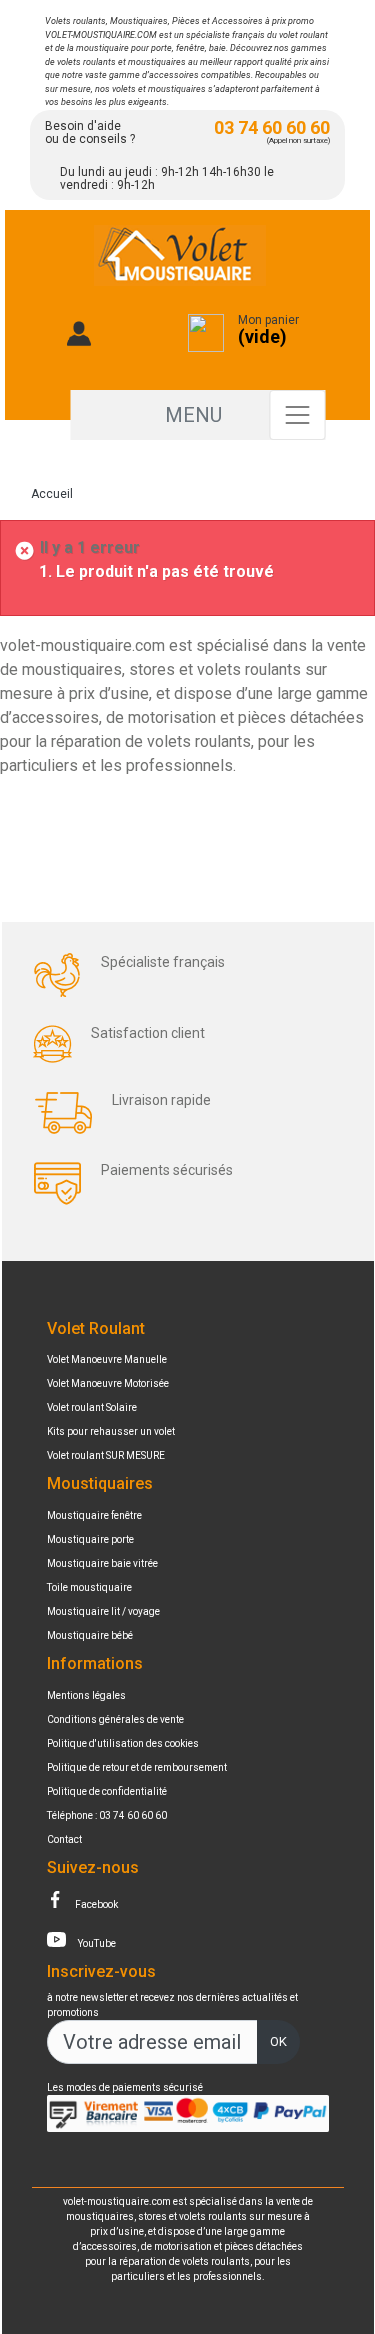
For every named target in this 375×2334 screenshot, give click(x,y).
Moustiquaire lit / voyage (103, 1611)
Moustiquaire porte (90, 1539)
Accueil (52, 494)
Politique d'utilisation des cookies (123, 1743)
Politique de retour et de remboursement (137, 1767)
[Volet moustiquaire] (180, 259)
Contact (64, 1839)
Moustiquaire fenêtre (94, 1515)
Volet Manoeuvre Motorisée (108, 1383)
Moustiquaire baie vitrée (102, 1563)
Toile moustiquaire (89, 1587)
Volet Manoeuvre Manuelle (107, 1359)
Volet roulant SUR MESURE (106, 1455)
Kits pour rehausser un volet (111, 1431)
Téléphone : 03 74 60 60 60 (107, 1815)
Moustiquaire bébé (90, 1635)
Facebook (95, 1904)
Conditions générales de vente (115, 1719)
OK (278, 2041)
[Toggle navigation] (297, 415)
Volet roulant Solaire (92, 1407)
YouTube (96, 1943)
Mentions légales (86, 1695)
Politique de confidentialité (107, 1791)
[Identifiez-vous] (79, 344)
